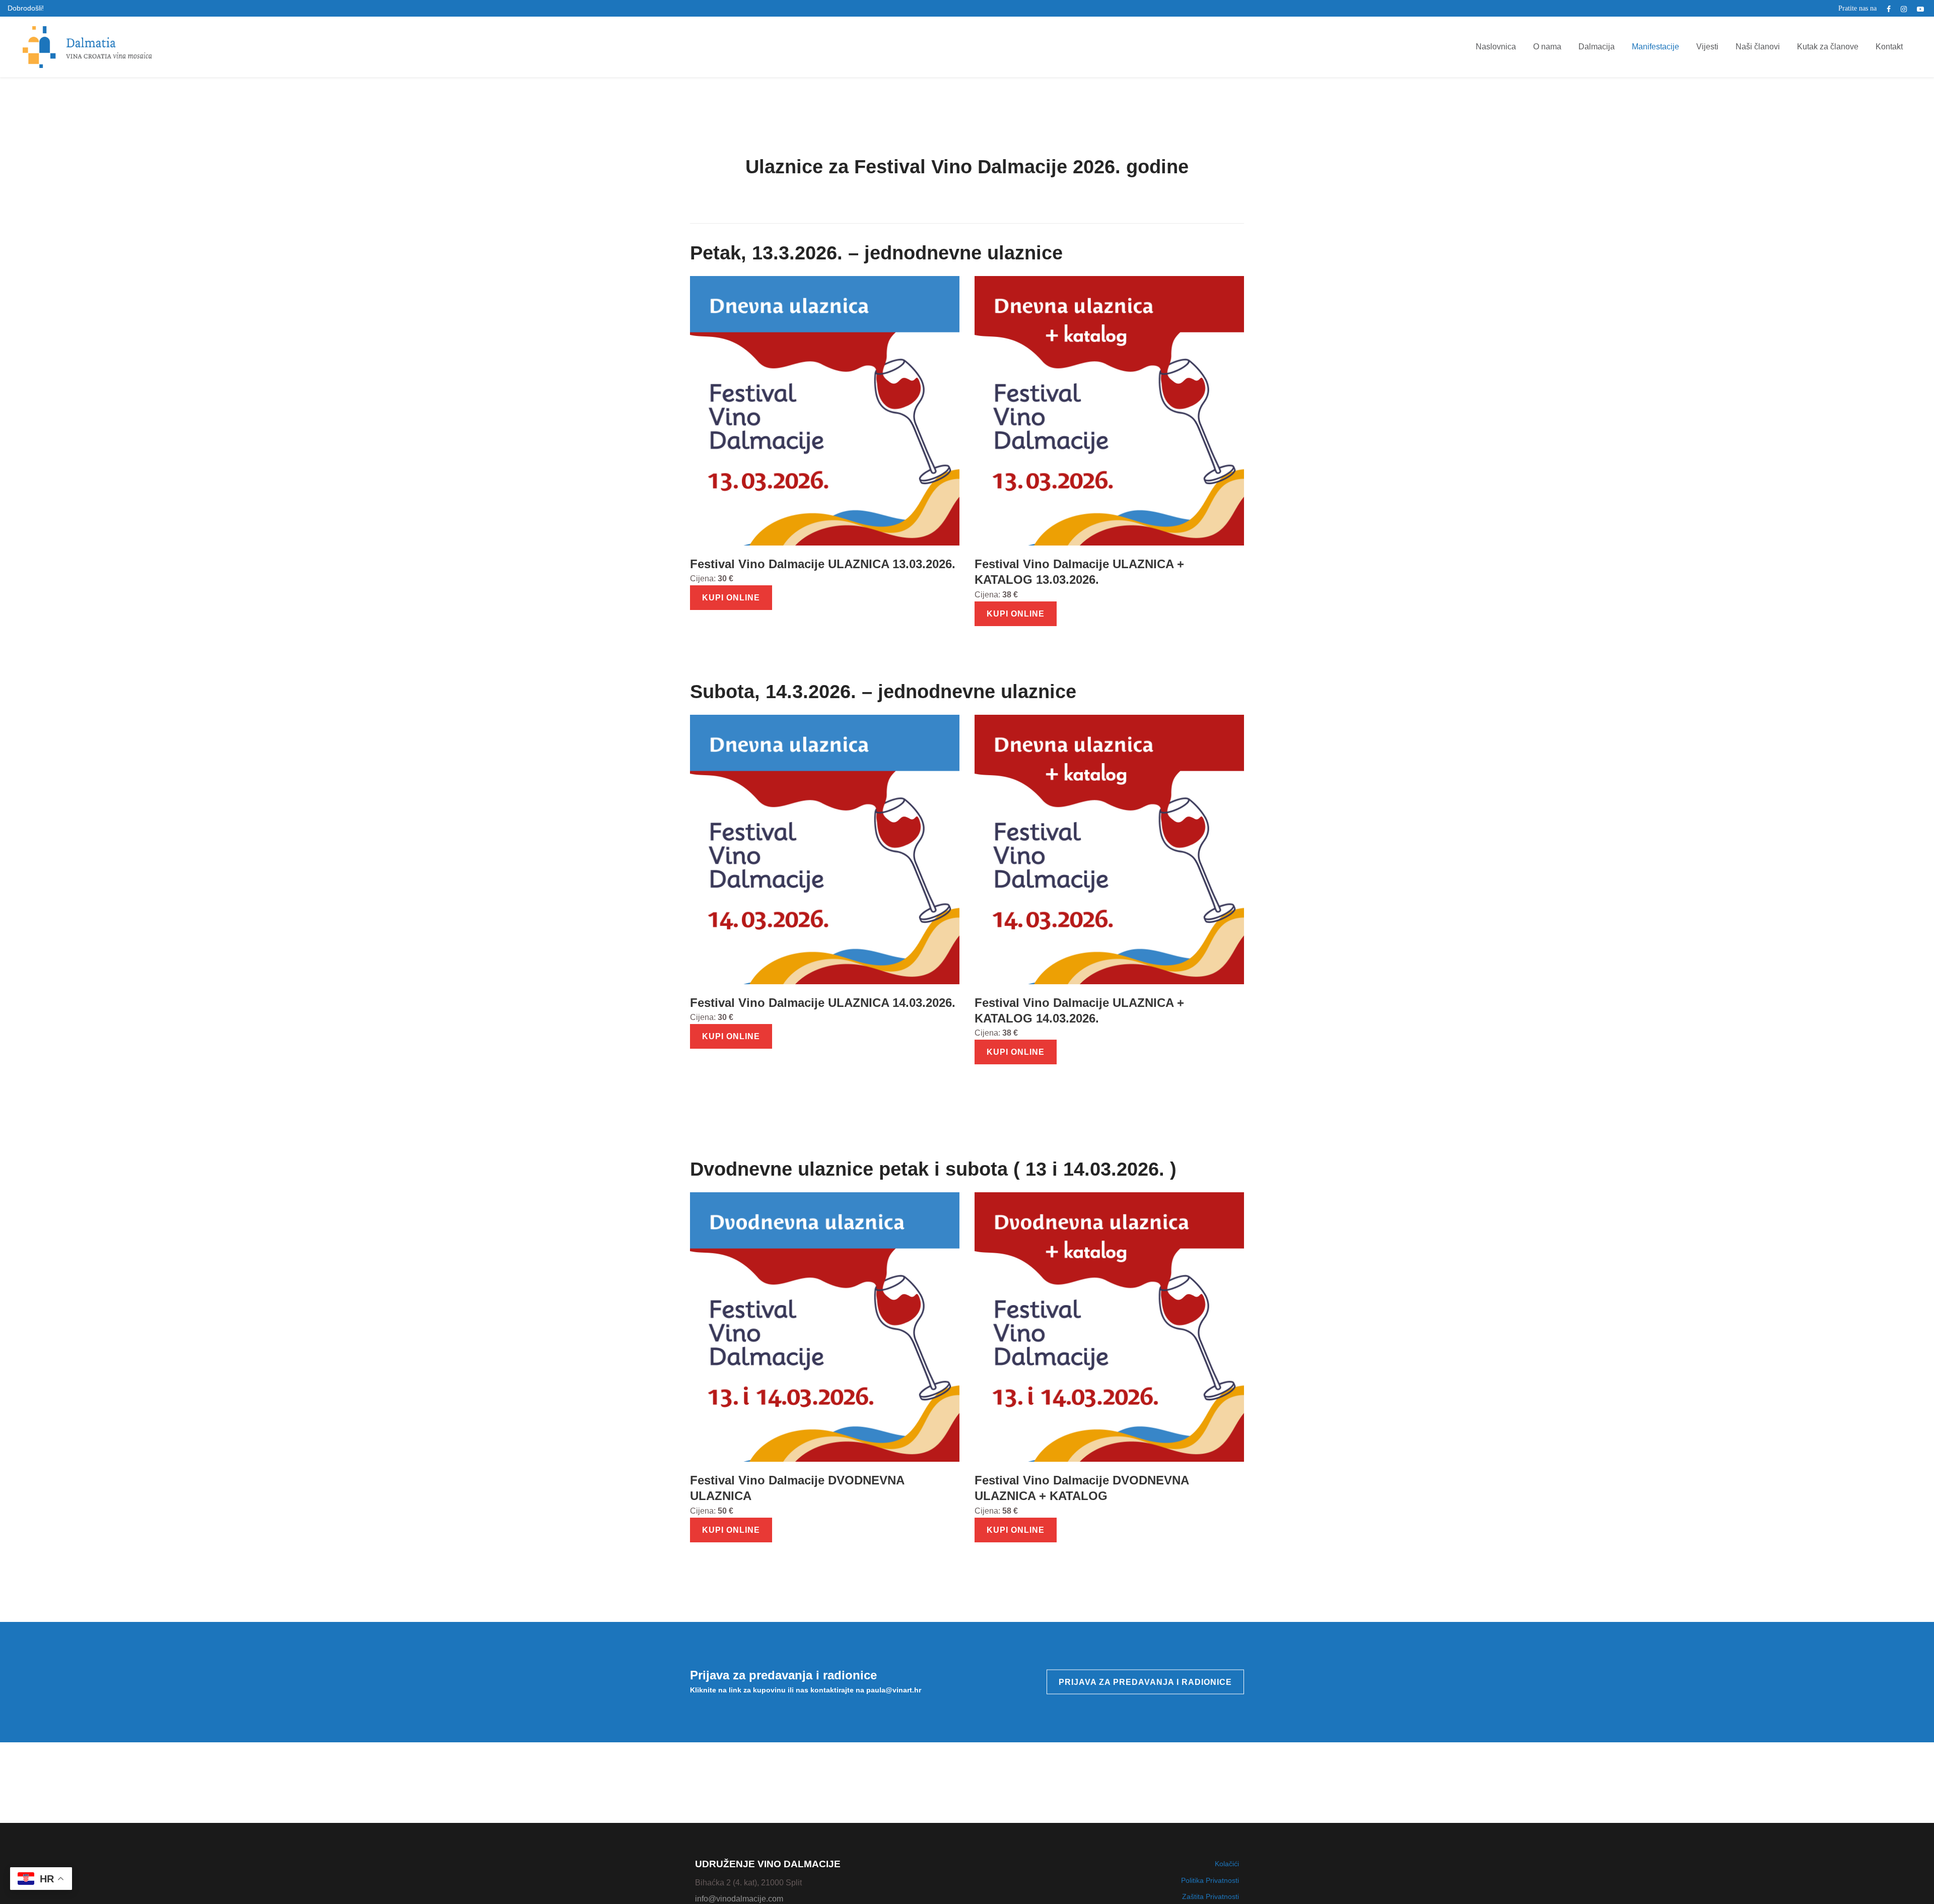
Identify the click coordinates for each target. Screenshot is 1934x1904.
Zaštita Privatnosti (1211, 1896)
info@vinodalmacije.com (739, 1899)
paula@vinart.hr (894, 1690)
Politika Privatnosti (1210, 1880)
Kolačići (1227, 1864)
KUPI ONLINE (731, 598)
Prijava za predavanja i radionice (1145, 1682)
